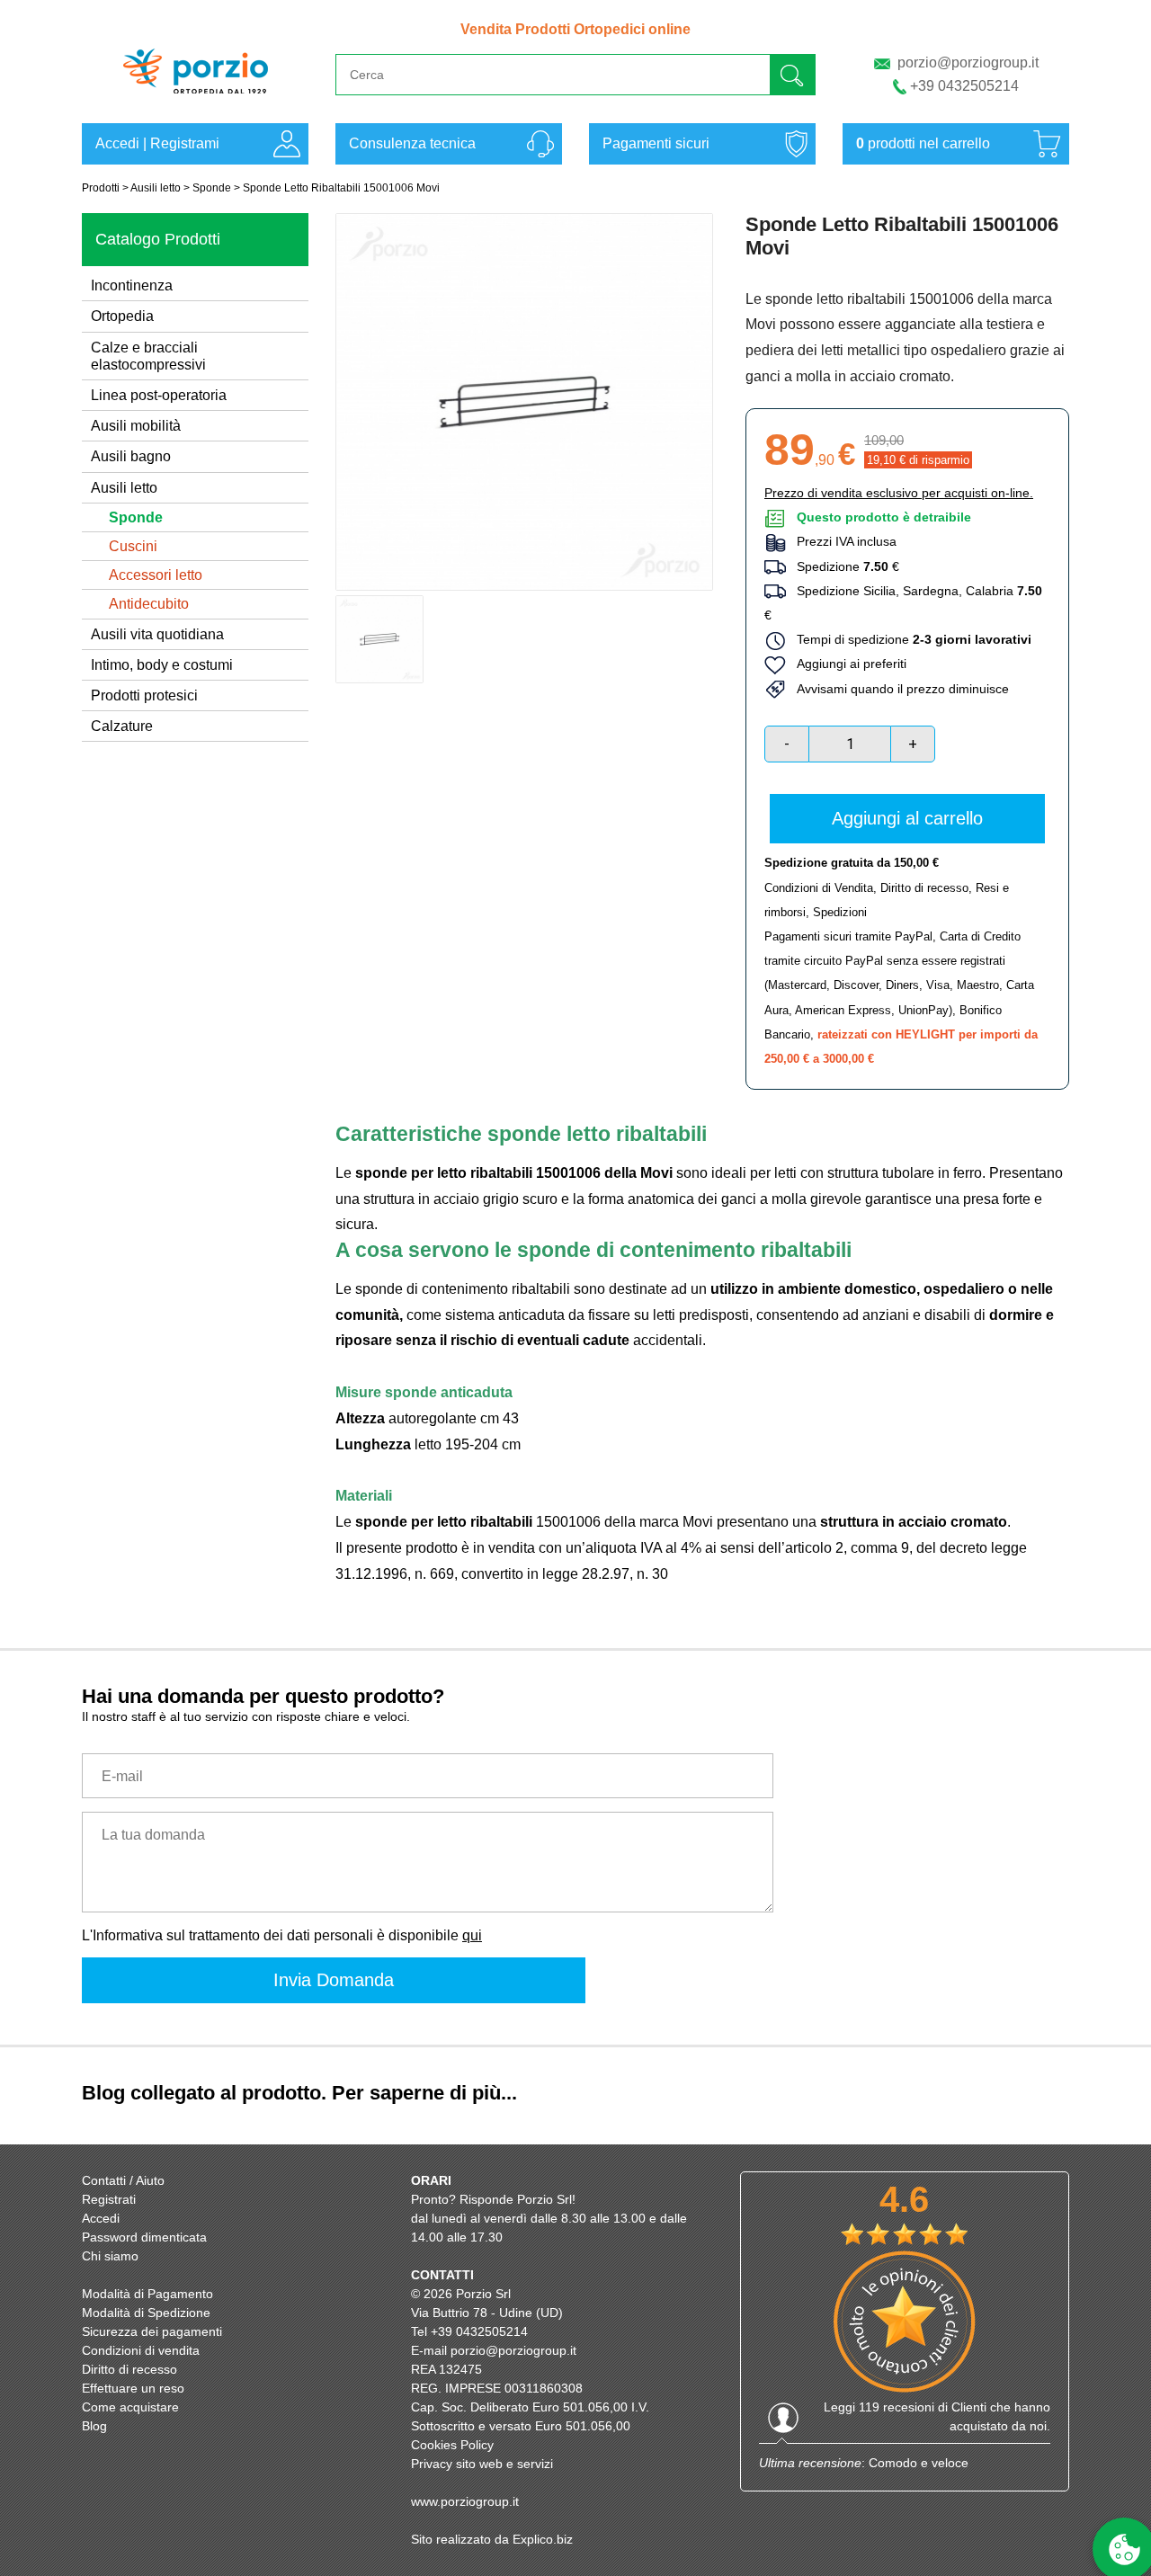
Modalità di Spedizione (146, 2313)
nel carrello (923, 143)
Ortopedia (122, 316)
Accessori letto (156, 575)
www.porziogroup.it (465, 2501)
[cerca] (792, 74)
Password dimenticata (144, 2237)
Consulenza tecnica (412, 143)
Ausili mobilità (136, 426)
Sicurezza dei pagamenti (152, 2331)
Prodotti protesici (144, 695)
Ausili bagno (131, 456)
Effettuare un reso (133, 2388)
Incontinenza (132, 285)
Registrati (109, 2199)
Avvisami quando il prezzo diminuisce (897, 689)
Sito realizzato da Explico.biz (492, 2539)
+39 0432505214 (964, 86)
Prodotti (101, 188)
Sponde (212, 188)
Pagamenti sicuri (656, 143)
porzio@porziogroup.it (968, 62)
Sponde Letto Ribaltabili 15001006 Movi (341, 188)
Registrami (185, 143)
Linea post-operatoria (159, 395)
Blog (94, 2426)
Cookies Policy (452, 2445)
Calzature (122, 726)
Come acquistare (130, 2407)
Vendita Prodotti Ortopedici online (575, 29)
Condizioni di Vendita (819, 888)
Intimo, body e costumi (162, 665)
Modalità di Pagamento (147, 2294)
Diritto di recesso (924, 888)
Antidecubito (149, 604)
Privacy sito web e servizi (482, 2464)
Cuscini (133, 546)
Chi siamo (110, 2256)
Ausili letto (156, 188)
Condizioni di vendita (141, 2350)
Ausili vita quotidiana (157, 634)
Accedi (117, 143)
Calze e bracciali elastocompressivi (148, 356)
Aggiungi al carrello (907, 818)
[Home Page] (196, 102)
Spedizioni (840, 912)
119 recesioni (897, 2407)
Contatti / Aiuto (123, 2180)
